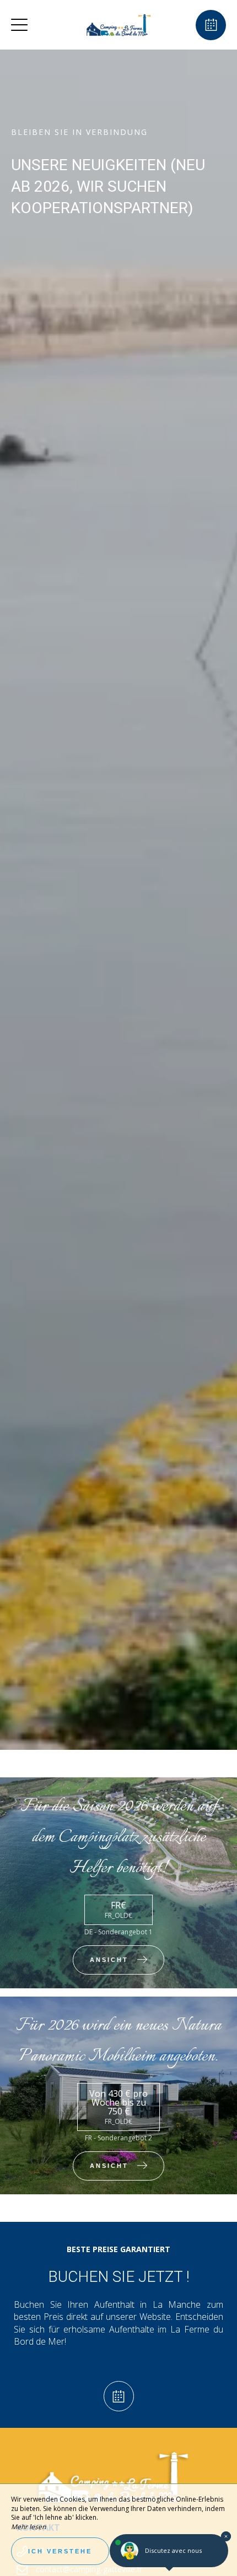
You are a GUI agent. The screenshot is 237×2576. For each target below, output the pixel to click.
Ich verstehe (60, 2551)
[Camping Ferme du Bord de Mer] (117, 25)
